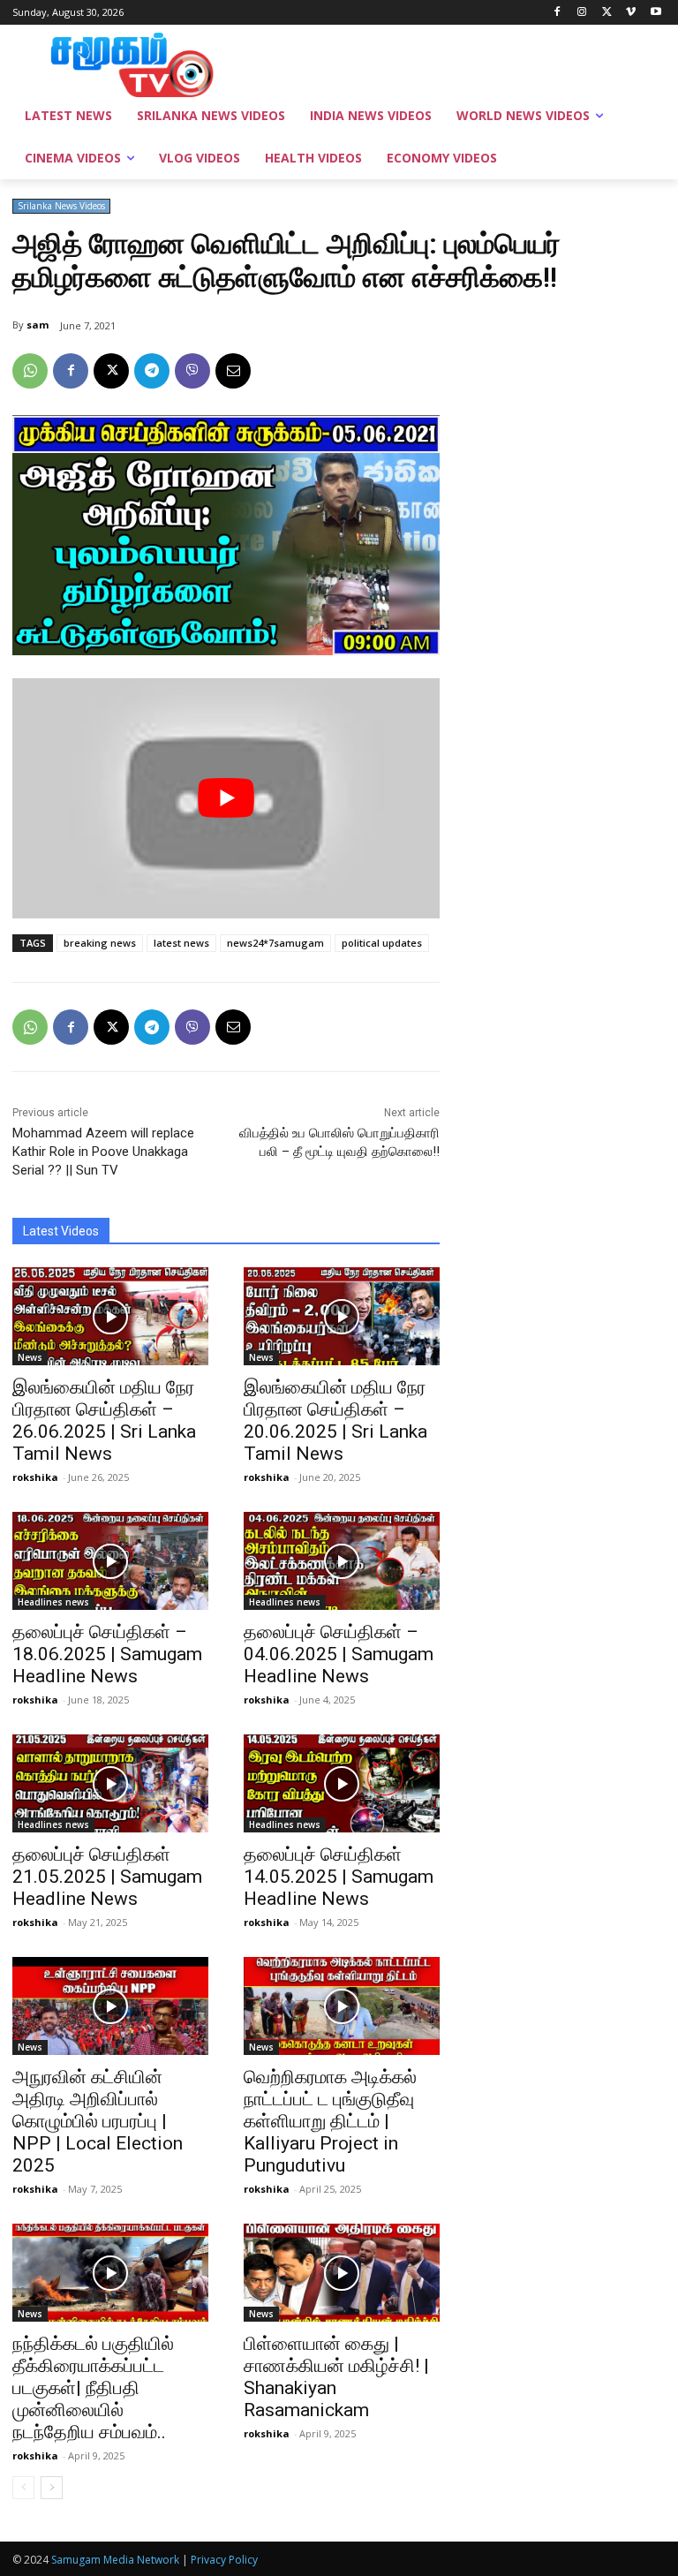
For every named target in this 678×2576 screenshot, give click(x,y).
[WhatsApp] (30, 371)
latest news (181, 943)
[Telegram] (152, 371)
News (30, 1357)
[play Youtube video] (226, 798)
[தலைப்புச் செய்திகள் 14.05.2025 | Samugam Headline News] (342, 1783)
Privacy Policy (224, 2560)
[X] (607, 13)
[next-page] (52, 2488)
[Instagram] (582, 13)
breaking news (100, 943)
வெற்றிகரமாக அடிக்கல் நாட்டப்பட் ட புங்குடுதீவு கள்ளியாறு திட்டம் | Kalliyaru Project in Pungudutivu (330, 2121)
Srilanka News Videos (61, 206)
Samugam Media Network (115, 2560)
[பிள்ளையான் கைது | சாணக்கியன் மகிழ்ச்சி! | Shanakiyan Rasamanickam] (342, 2273)
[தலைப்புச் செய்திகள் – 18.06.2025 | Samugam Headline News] (110, 1561)
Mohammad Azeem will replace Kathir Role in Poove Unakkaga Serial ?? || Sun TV (103, 1152)
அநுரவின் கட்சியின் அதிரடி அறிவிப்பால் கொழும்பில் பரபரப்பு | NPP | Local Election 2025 (98, 2121)
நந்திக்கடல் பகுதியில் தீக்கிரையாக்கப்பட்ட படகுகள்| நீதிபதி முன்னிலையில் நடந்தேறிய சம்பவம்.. (93, 2388)
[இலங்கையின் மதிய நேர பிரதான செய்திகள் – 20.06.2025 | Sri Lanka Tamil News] (342, 1316)
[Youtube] (655, 13)
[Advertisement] (459, 63)
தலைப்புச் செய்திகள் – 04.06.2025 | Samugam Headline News (339, 1654)
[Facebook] (557, 13)
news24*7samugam (275, 943)
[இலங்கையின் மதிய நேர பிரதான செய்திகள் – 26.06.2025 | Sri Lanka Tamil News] (110, 1316)
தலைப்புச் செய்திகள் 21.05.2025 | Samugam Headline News (107, 1877)
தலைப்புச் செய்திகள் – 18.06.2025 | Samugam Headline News (107, 1654)
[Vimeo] (631, 13)
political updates (382, 943)
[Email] (233, 371)
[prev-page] (23, 2488)
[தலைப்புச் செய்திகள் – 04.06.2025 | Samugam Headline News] (342, 1561)
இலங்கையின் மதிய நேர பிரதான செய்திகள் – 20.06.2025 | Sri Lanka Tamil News (335, 1420)
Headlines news (53, 1602)
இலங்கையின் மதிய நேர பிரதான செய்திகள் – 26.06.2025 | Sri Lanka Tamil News (104, 1420)
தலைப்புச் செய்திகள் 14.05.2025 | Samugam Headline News (339, 1877)
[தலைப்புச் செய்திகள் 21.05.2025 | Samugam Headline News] (110, 1783)
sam (38, 325)
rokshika (35, 1477)
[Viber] (192, 371)
